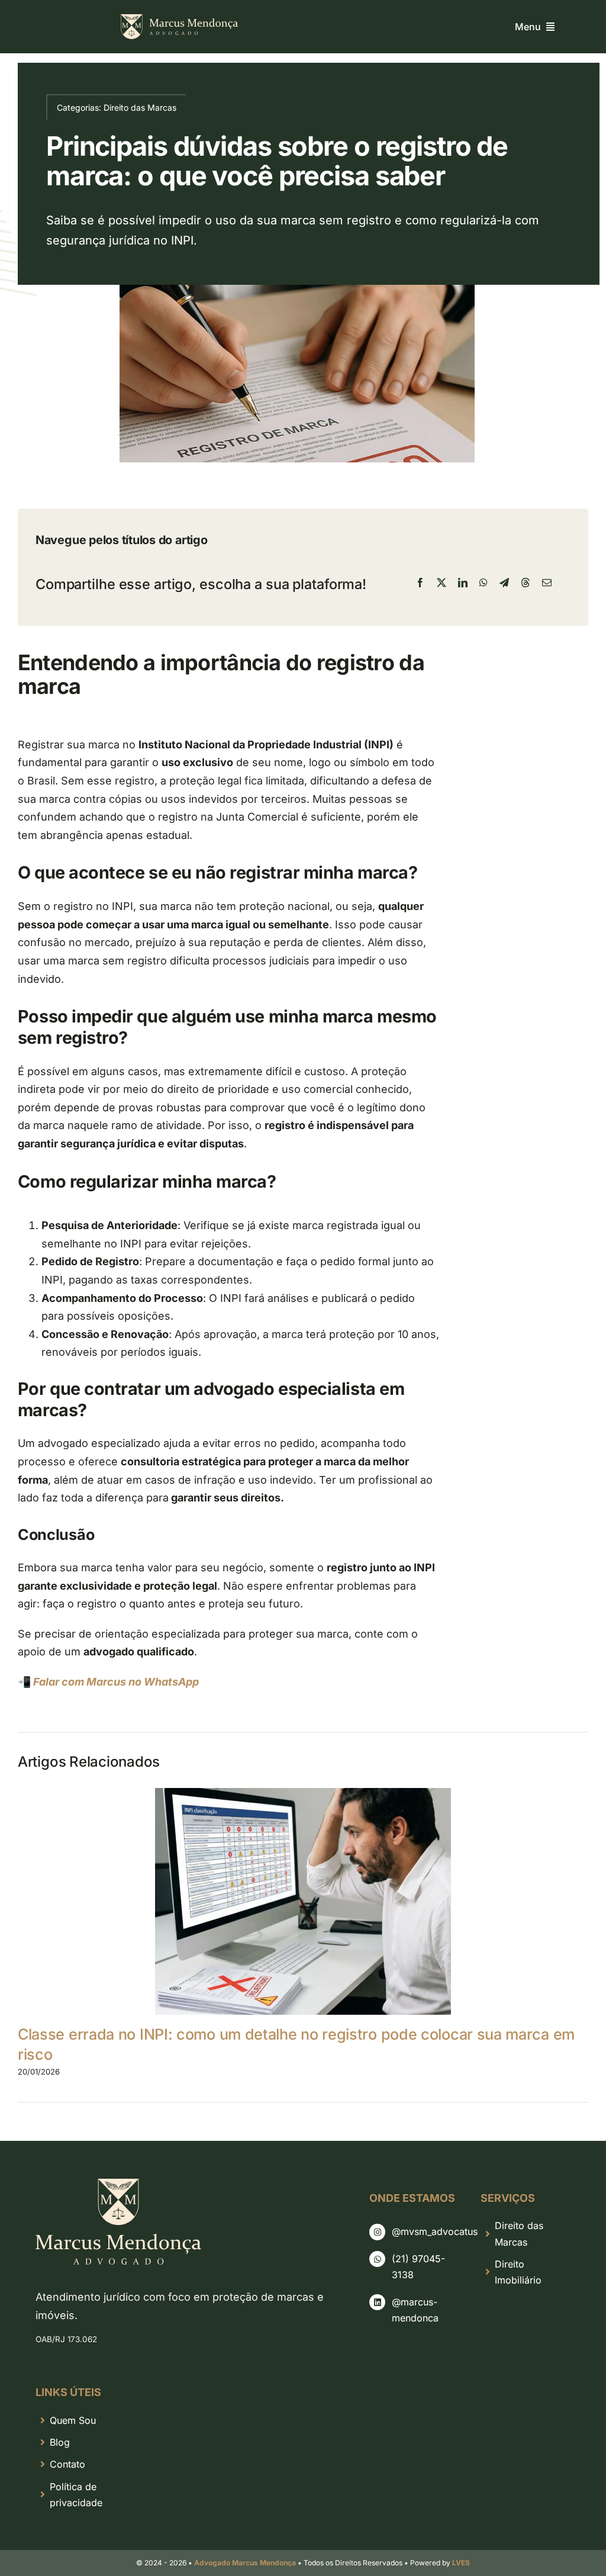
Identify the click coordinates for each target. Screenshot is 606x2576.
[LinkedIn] (463, 583)
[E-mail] (547, 583)
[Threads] (526, 583)
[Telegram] (504, 583)
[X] (441, 583)
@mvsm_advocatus (435, 2231)
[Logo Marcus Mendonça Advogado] (179, 19)
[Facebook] (420, 583)
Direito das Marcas (140, 107)
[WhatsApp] (483, 583)
